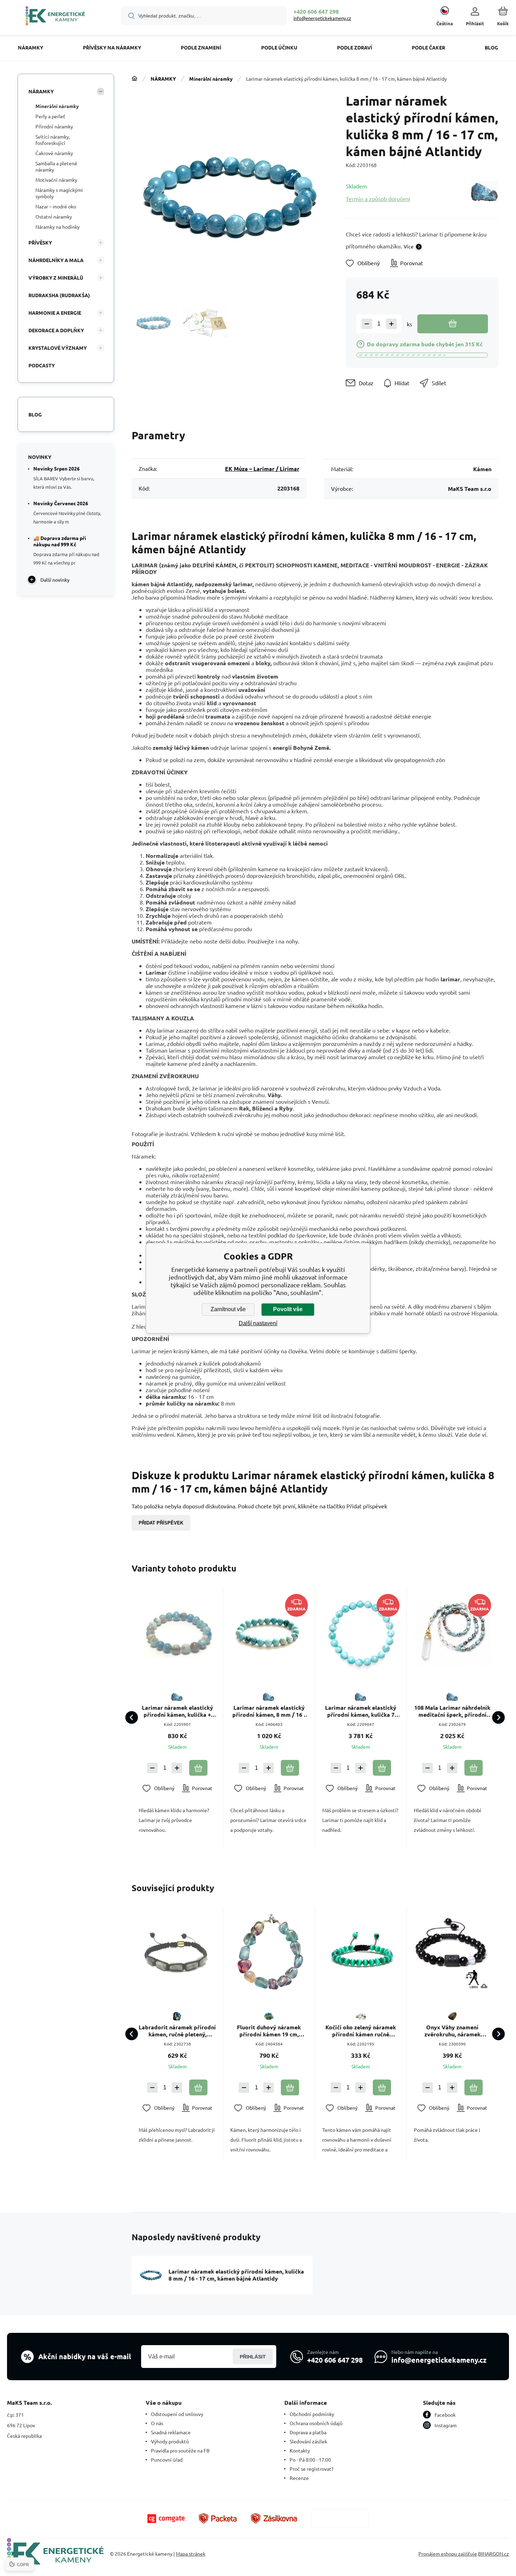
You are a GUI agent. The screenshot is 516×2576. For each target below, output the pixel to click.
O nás (157, 2423)
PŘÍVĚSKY (40, 242)
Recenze (299, 2478)
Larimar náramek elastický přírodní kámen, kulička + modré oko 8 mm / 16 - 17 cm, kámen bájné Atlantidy (177, 1711)
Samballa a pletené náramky (56, 166)
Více (409, 246)
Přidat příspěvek (161, 1523)
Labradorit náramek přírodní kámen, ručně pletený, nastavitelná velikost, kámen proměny (177, 2031)
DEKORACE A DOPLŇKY (56, 330)
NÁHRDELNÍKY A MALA (56, 260)
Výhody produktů (170, 2441)
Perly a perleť (50, 116)
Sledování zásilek (308, 2441)
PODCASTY (42, 365)
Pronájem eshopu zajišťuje (448, 2554)
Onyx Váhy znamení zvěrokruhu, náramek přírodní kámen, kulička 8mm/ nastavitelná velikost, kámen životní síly (452, 2031)
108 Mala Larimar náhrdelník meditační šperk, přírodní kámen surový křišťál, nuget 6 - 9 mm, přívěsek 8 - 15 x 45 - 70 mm (452, 1711)
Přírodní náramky (54, 126)
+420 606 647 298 (316, 11)
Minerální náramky (211, 79)
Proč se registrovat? (312, 2469)
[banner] (55, 17)
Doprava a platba (308, 2432)
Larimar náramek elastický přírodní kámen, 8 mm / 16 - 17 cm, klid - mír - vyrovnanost (269, 1711)
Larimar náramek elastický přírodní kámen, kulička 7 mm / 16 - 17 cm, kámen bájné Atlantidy (361, 1711)
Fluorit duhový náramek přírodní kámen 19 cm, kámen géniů (269, 2031)
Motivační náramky (56, 180)
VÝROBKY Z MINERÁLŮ (56, 278)
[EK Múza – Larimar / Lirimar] (485, 192)
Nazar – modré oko (56, 206)
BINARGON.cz (494, 2554)
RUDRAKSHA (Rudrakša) (59, 295)
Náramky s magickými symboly (59, 193)
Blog (35, 414)
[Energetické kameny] (134, 79)
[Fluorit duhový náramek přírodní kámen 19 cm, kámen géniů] (269, 1952)
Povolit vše (288, 1309)
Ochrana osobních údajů (316, 2423)
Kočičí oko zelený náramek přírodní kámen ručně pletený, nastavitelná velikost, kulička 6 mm (361, 2031)
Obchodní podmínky (312, 2414)
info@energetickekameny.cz (322, 18)
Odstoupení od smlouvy (177, 2414)
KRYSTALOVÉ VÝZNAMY (58, 348)
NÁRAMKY (163, 79)
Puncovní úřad (167, 2460)
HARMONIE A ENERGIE (55, 313)
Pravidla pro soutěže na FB (180, 2450)
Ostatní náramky (54, 216)
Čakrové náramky (54, 153)
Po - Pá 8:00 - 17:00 (310, 2460)
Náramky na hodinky (58, 227)
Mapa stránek (191, 2554)
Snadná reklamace (171, 2432)
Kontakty (300, 2450)
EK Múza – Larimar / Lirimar (262, 469)
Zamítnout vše (228, 1309)
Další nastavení (258, 1323)
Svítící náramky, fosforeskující (53, 140)
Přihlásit (253, 2357)
